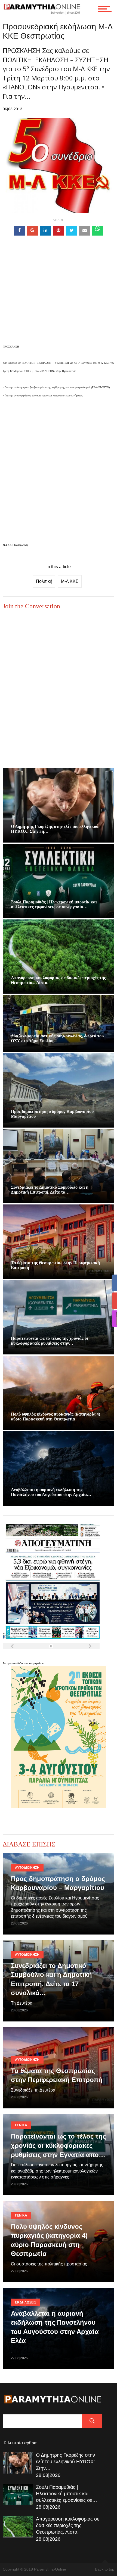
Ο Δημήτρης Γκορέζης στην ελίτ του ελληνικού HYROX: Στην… (65, 2462)
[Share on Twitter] (72, 231)
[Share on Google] (32, 231)
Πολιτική (44, 581)
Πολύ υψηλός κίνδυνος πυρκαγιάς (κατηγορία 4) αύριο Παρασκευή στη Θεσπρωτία (56, 1417)
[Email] (85, 231)
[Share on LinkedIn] (45, 231)
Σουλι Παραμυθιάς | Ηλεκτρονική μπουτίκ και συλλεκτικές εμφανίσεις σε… (67, 2494)
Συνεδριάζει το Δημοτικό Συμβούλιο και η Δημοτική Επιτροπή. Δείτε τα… (50, 1190)
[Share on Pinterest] (59, 231)
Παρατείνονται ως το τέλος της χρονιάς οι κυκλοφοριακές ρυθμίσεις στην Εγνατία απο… (58, 2145)
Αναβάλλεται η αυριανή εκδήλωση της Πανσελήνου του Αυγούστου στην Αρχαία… (51, 1492)
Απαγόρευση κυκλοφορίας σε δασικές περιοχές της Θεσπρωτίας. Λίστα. (68, 2525)
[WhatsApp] (98, 231)
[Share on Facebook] (19, 231)
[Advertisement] (59, 298)
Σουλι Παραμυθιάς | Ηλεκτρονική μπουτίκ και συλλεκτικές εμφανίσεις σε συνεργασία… (54, 904)
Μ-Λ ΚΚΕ (70, 581)
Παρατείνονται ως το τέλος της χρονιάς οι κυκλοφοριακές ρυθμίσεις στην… (50, 1341)
